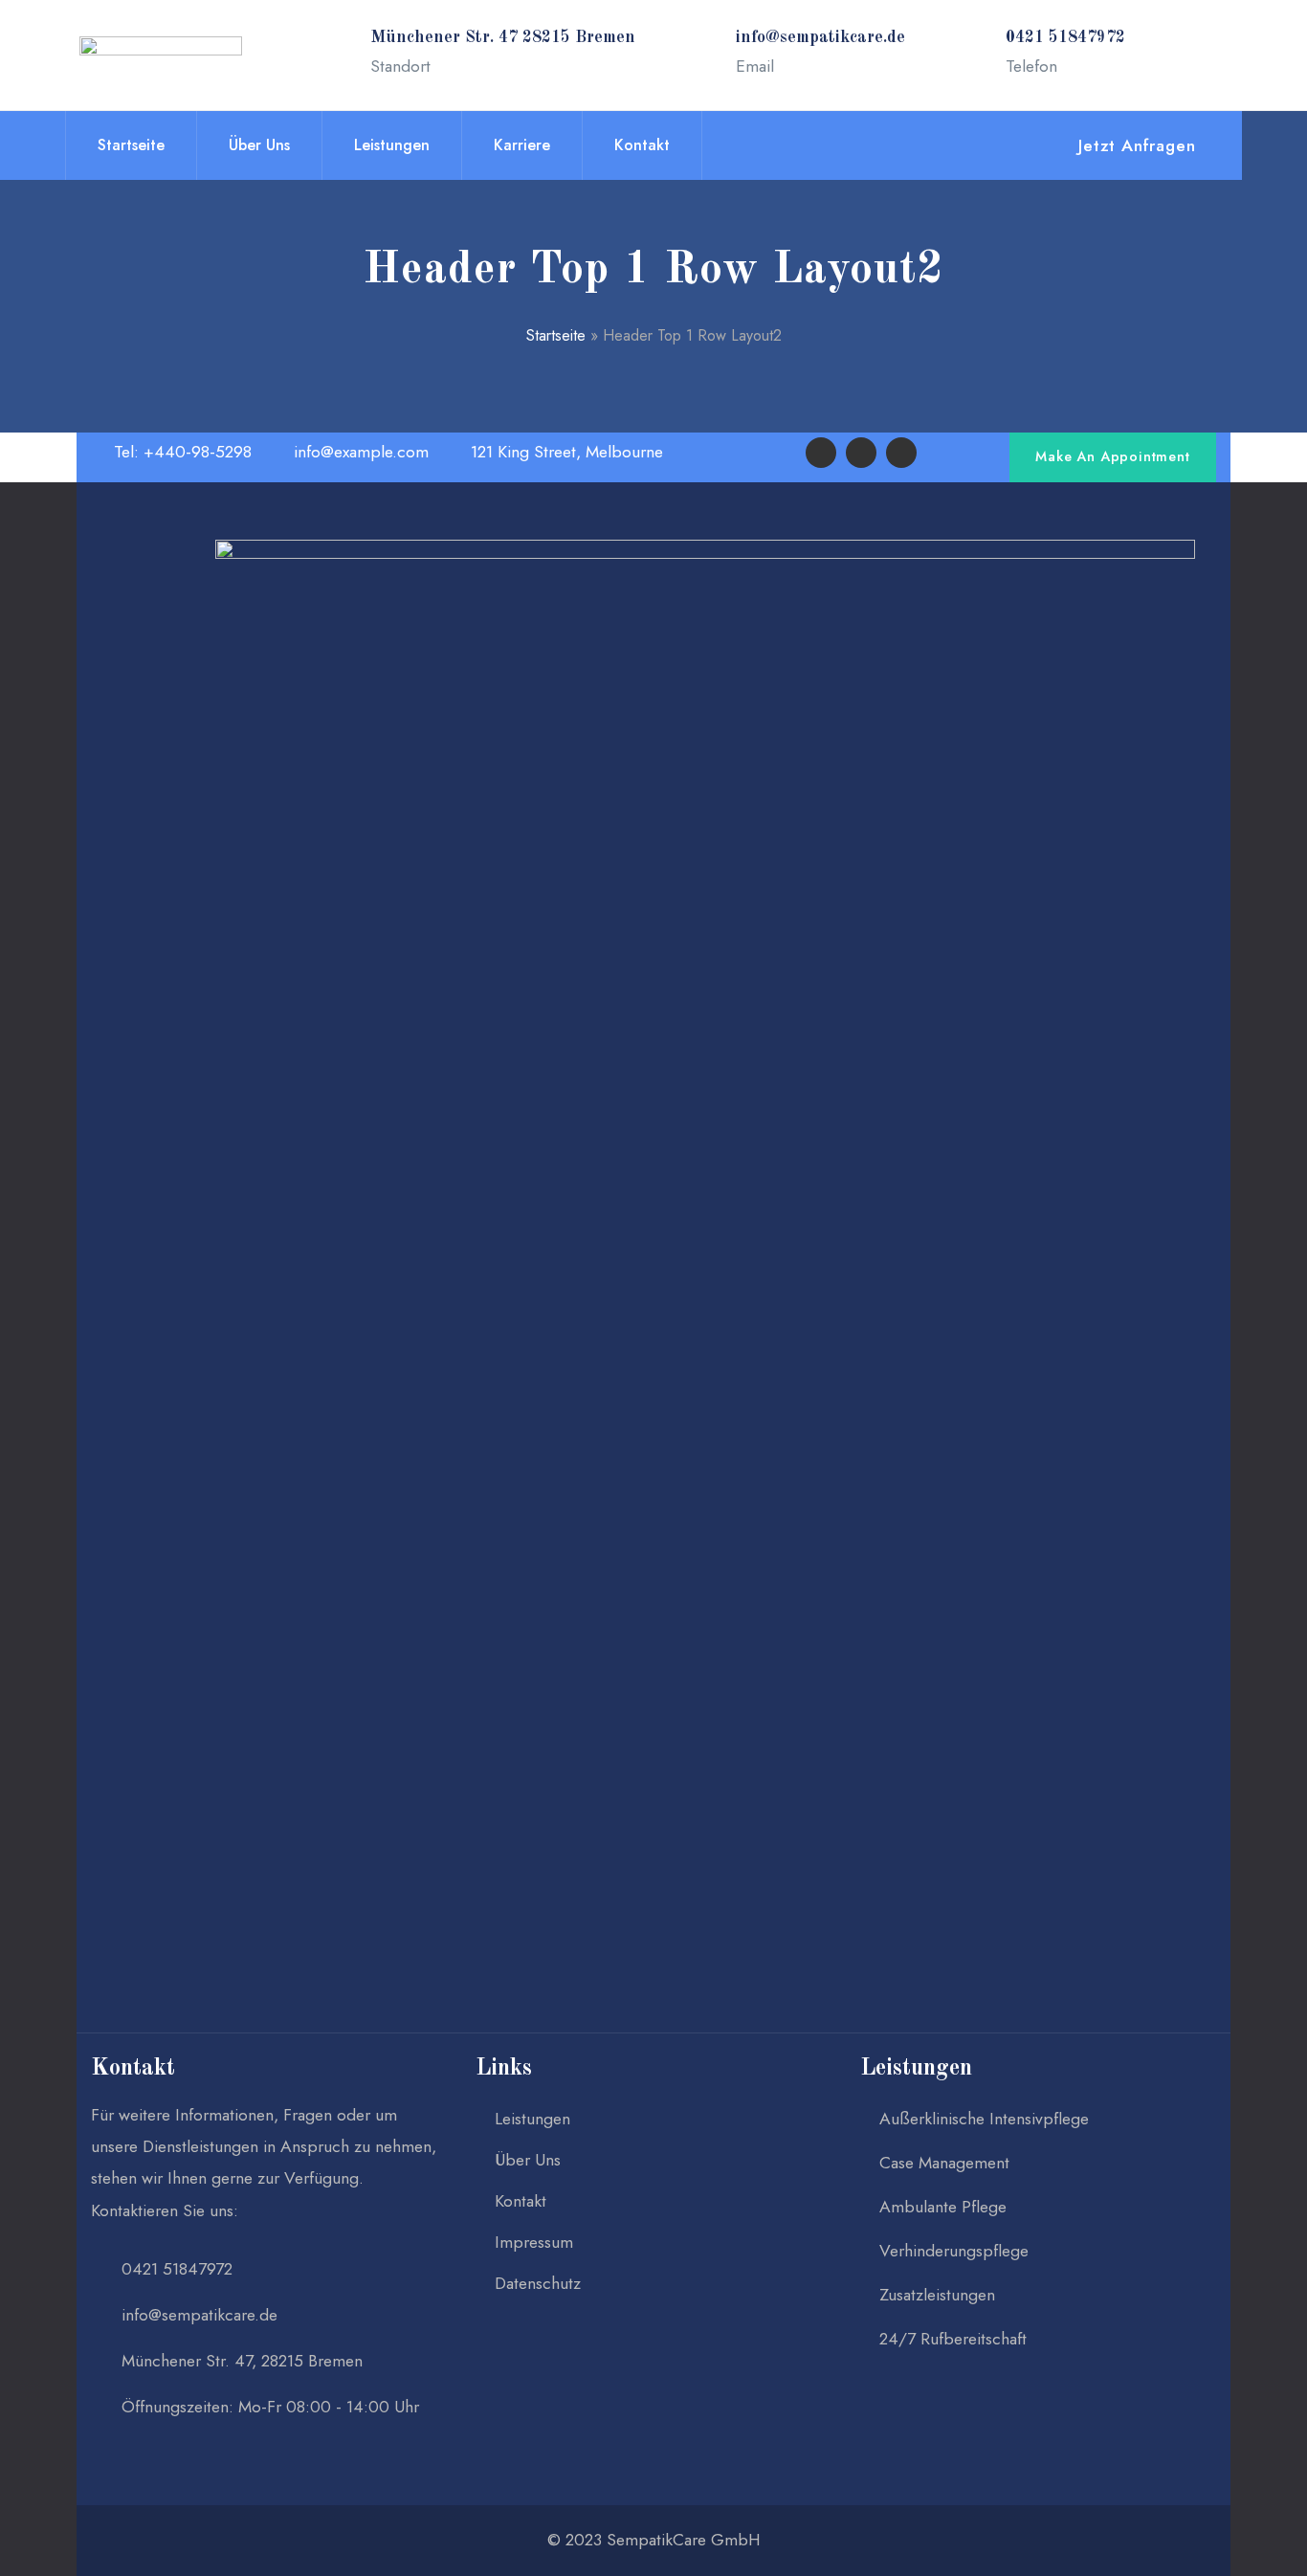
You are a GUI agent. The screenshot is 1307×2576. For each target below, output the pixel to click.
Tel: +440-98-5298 (180, 452)
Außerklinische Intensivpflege (984, 2119)
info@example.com (359, 452)
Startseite (556, 335)
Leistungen (532, 2119)
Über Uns (528, 2160)
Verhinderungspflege (954, 2251)
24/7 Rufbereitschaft (953, 2339)
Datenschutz (538, 2283)
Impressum (534, 2242)
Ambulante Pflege (943, 2207)
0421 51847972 (177, 2269)
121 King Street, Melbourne (565, 452)
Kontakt (133, 2069)
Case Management (944, 2163)
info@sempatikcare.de (199, 2315)
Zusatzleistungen (937, 2295)
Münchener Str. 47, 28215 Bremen (242, 2361)
